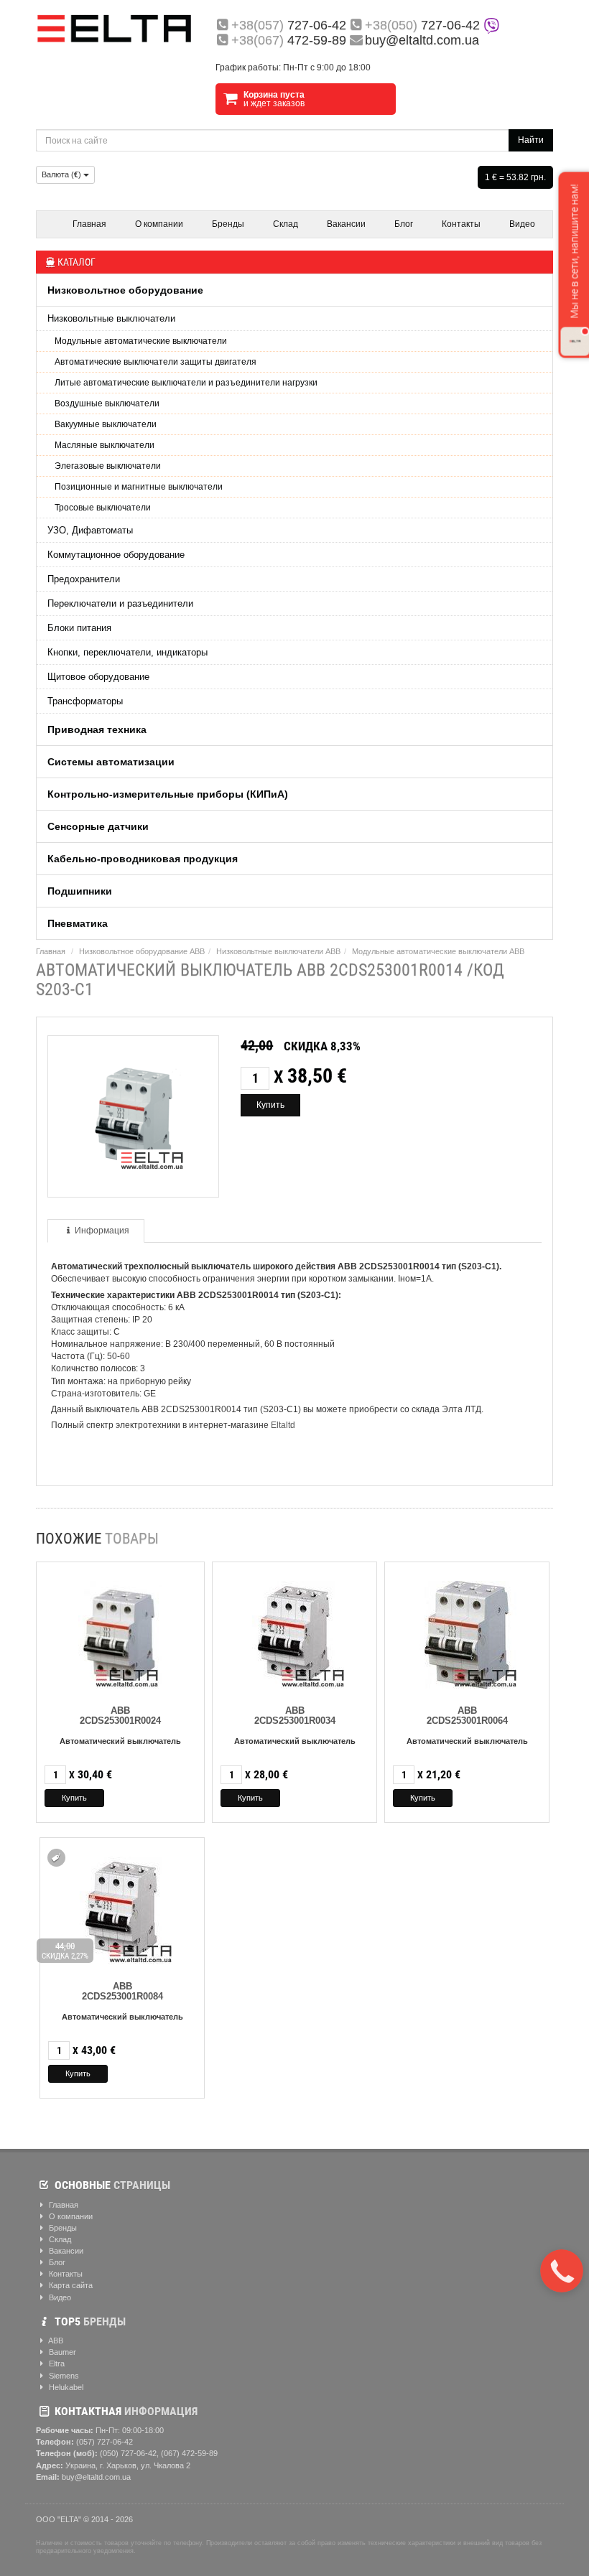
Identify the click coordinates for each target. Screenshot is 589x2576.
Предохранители (84, 579)
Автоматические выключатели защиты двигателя (156, 362)
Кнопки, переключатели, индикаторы (127, 652)
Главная (89, 224)
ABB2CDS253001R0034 (295, 1716)
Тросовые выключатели (103, 508)
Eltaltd (283, 1425)
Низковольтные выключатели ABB (278, 951)
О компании (159, 224)
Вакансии (346, 224)
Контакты (461, 224)
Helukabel (65, 2387)
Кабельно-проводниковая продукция (143, 859)
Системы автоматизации (111, 762)
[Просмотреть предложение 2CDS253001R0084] (122, 1907)
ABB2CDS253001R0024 (120, 1716)
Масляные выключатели (105, 445)
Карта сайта (70, 2285)
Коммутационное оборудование (116, 555)
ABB (55, 2341)
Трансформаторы (85, 701)
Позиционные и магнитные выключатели (139, 487)
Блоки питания (79, 628)
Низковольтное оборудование (125, 290)
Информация (102, 1231)
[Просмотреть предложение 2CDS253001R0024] (120, 1632)
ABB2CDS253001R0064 (467, 1716)
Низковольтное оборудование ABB (142, 951)
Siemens (63, 2376)
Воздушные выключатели (107, 403)
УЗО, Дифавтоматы (90, 530)
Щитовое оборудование (98, 677)
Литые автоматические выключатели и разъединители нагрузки (186, 383)
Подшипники (80, 891)
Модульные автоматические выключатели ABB (438, 951)
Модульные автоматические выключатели (141, 341)
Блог (404, 224)
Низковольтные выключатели (111, 318)
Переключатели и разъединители (120, 603)
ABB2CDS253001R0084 (122, 1991)
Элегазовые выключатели (108, 466)
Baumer (61, 2352)
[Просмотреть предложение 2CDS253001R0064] (467, 1632)
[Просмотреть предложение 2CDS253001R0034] (294, 1632)
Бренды (228, 224)
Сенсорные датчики (98, 826)
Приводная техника (97, 729)
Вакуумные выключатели (106, 424)
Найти (531, 140)
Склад (286, 224)
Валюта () (62, 174)
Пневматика (78, 923)
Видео (522, 224)
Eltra (56, 2363)
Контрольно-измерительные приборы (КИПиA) (168, 794)
